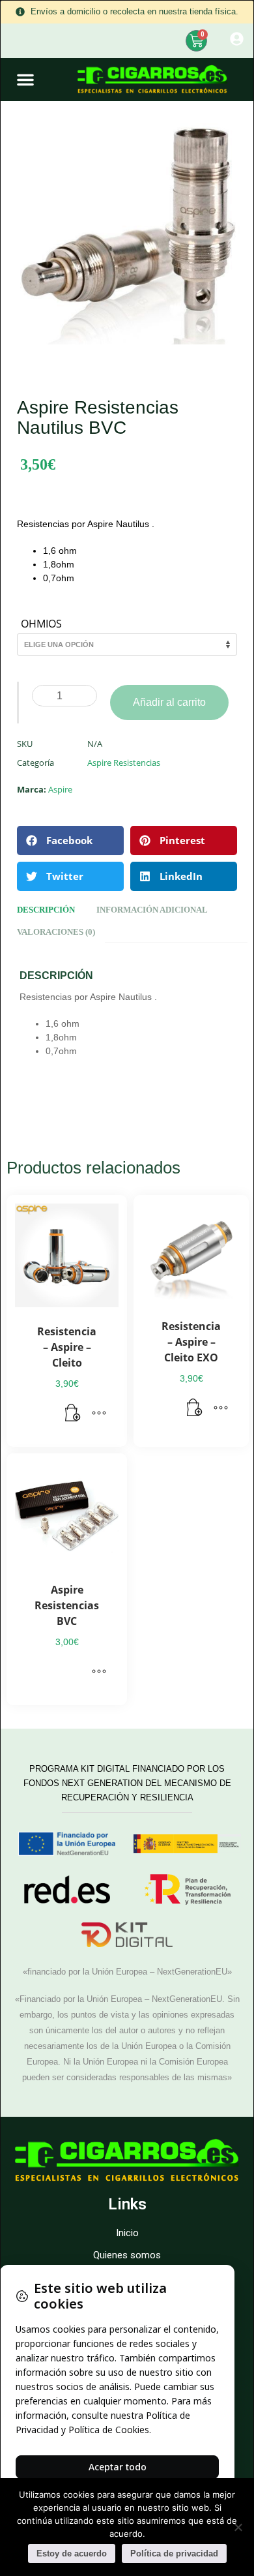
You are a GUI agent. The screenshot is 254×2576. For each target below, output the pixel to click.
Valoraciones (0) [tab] (56, 932)
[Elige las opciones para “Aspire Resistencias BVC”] (99, 1672)
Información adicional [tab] (152, 910)
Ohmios (41, 624)
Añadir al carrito (169, 702)
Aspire (60, 789)
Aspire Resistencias (124, 763)
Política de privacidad (174, 2553)
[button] (25, 80)
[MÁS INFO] (99, 1414)
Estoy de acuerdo (72, 2553)
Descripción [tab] (46, 910)
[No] (238, 2527)
